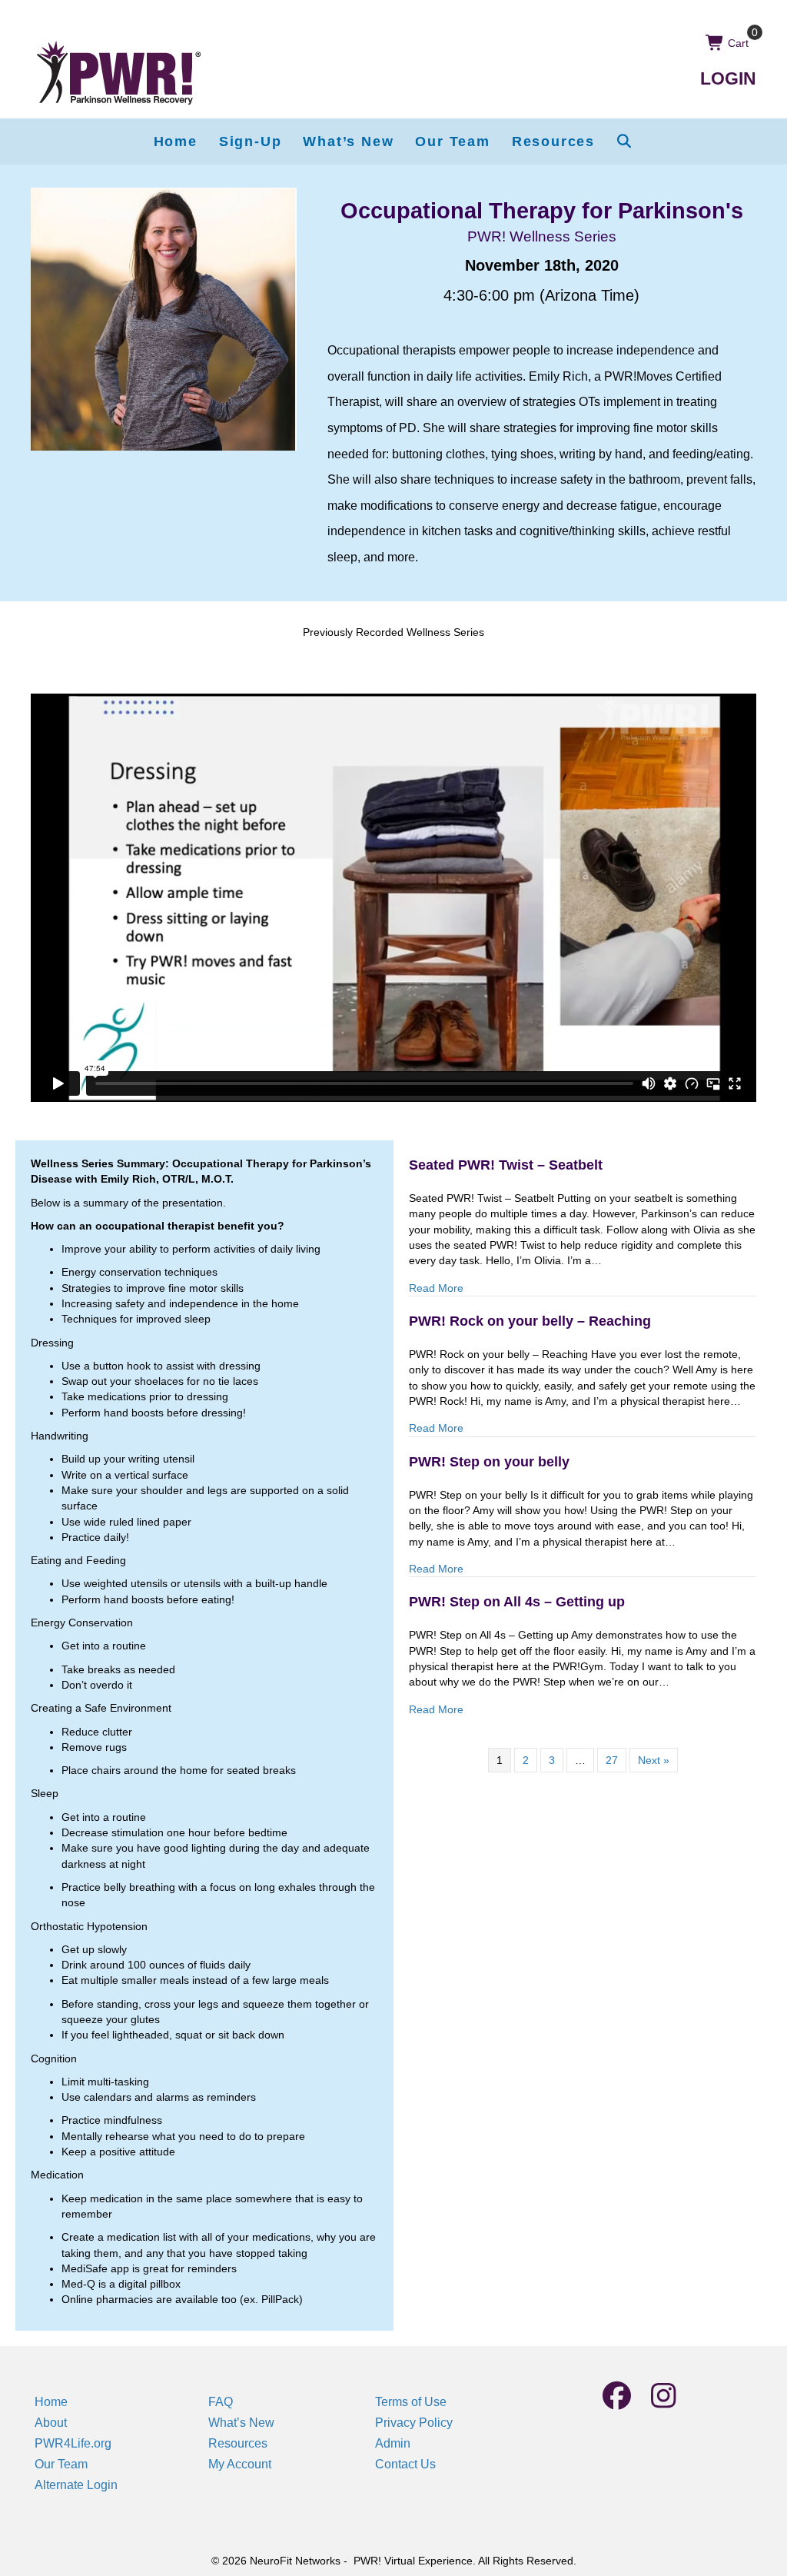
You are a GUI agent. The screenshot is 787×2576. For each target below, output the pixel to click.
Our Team (61, 2464)
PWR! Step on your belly (489, 1462)
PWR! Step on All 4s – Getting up (517, 1602)
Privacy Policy (414, 2423)
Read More (436, 1288)
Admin (393, 2443)
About (51, 2423)
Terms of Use (411, 2402)
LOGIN (728, 78)
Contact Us (405, 2464)
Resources (238, 2443)
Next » (654, 1760)
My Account (240, 2464)
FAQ (221, 2402)
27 (612, 1760)
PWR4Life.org (73, 2443)
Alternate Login (76, 2485)
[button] (625, 141)
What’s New (241, 2423)
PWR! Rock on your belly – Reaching (530, 1321)
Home (51, 2402)
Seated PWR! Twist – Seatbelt (506, 1165)
